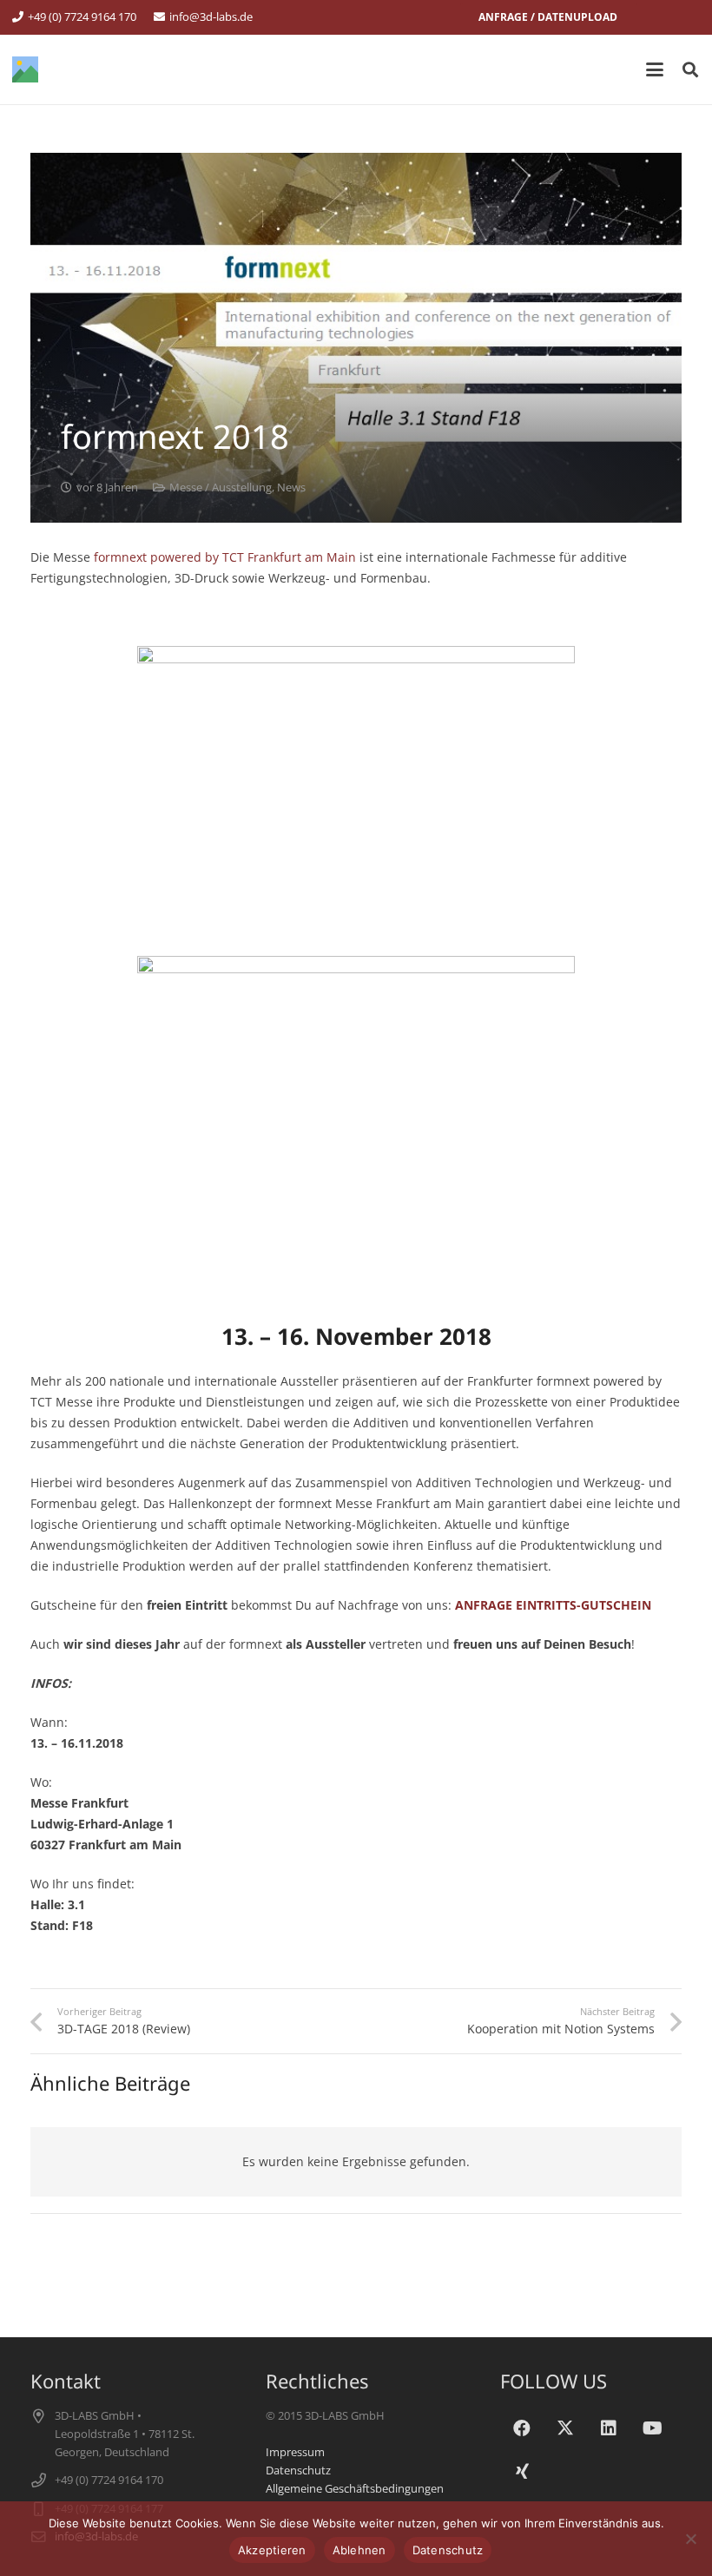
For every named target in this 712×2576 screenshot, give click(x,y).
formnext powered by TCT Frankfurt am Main (223, 557)
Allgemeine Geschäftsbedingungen (355, 2489)
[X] (565, 2428)
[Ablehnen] (690, 2539)
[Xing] (522, 2472)
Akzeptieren (272, 2550)
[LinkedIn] (609, 2428)
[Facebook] (522, 2428)
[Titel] (25, 69)
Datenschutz (298, 2471)
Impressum (295, 2452)
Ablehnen (359, 2550)
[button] (655, 69)
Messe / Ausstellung (221, 488)
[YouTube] (652, 2428)
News (291, 488)
